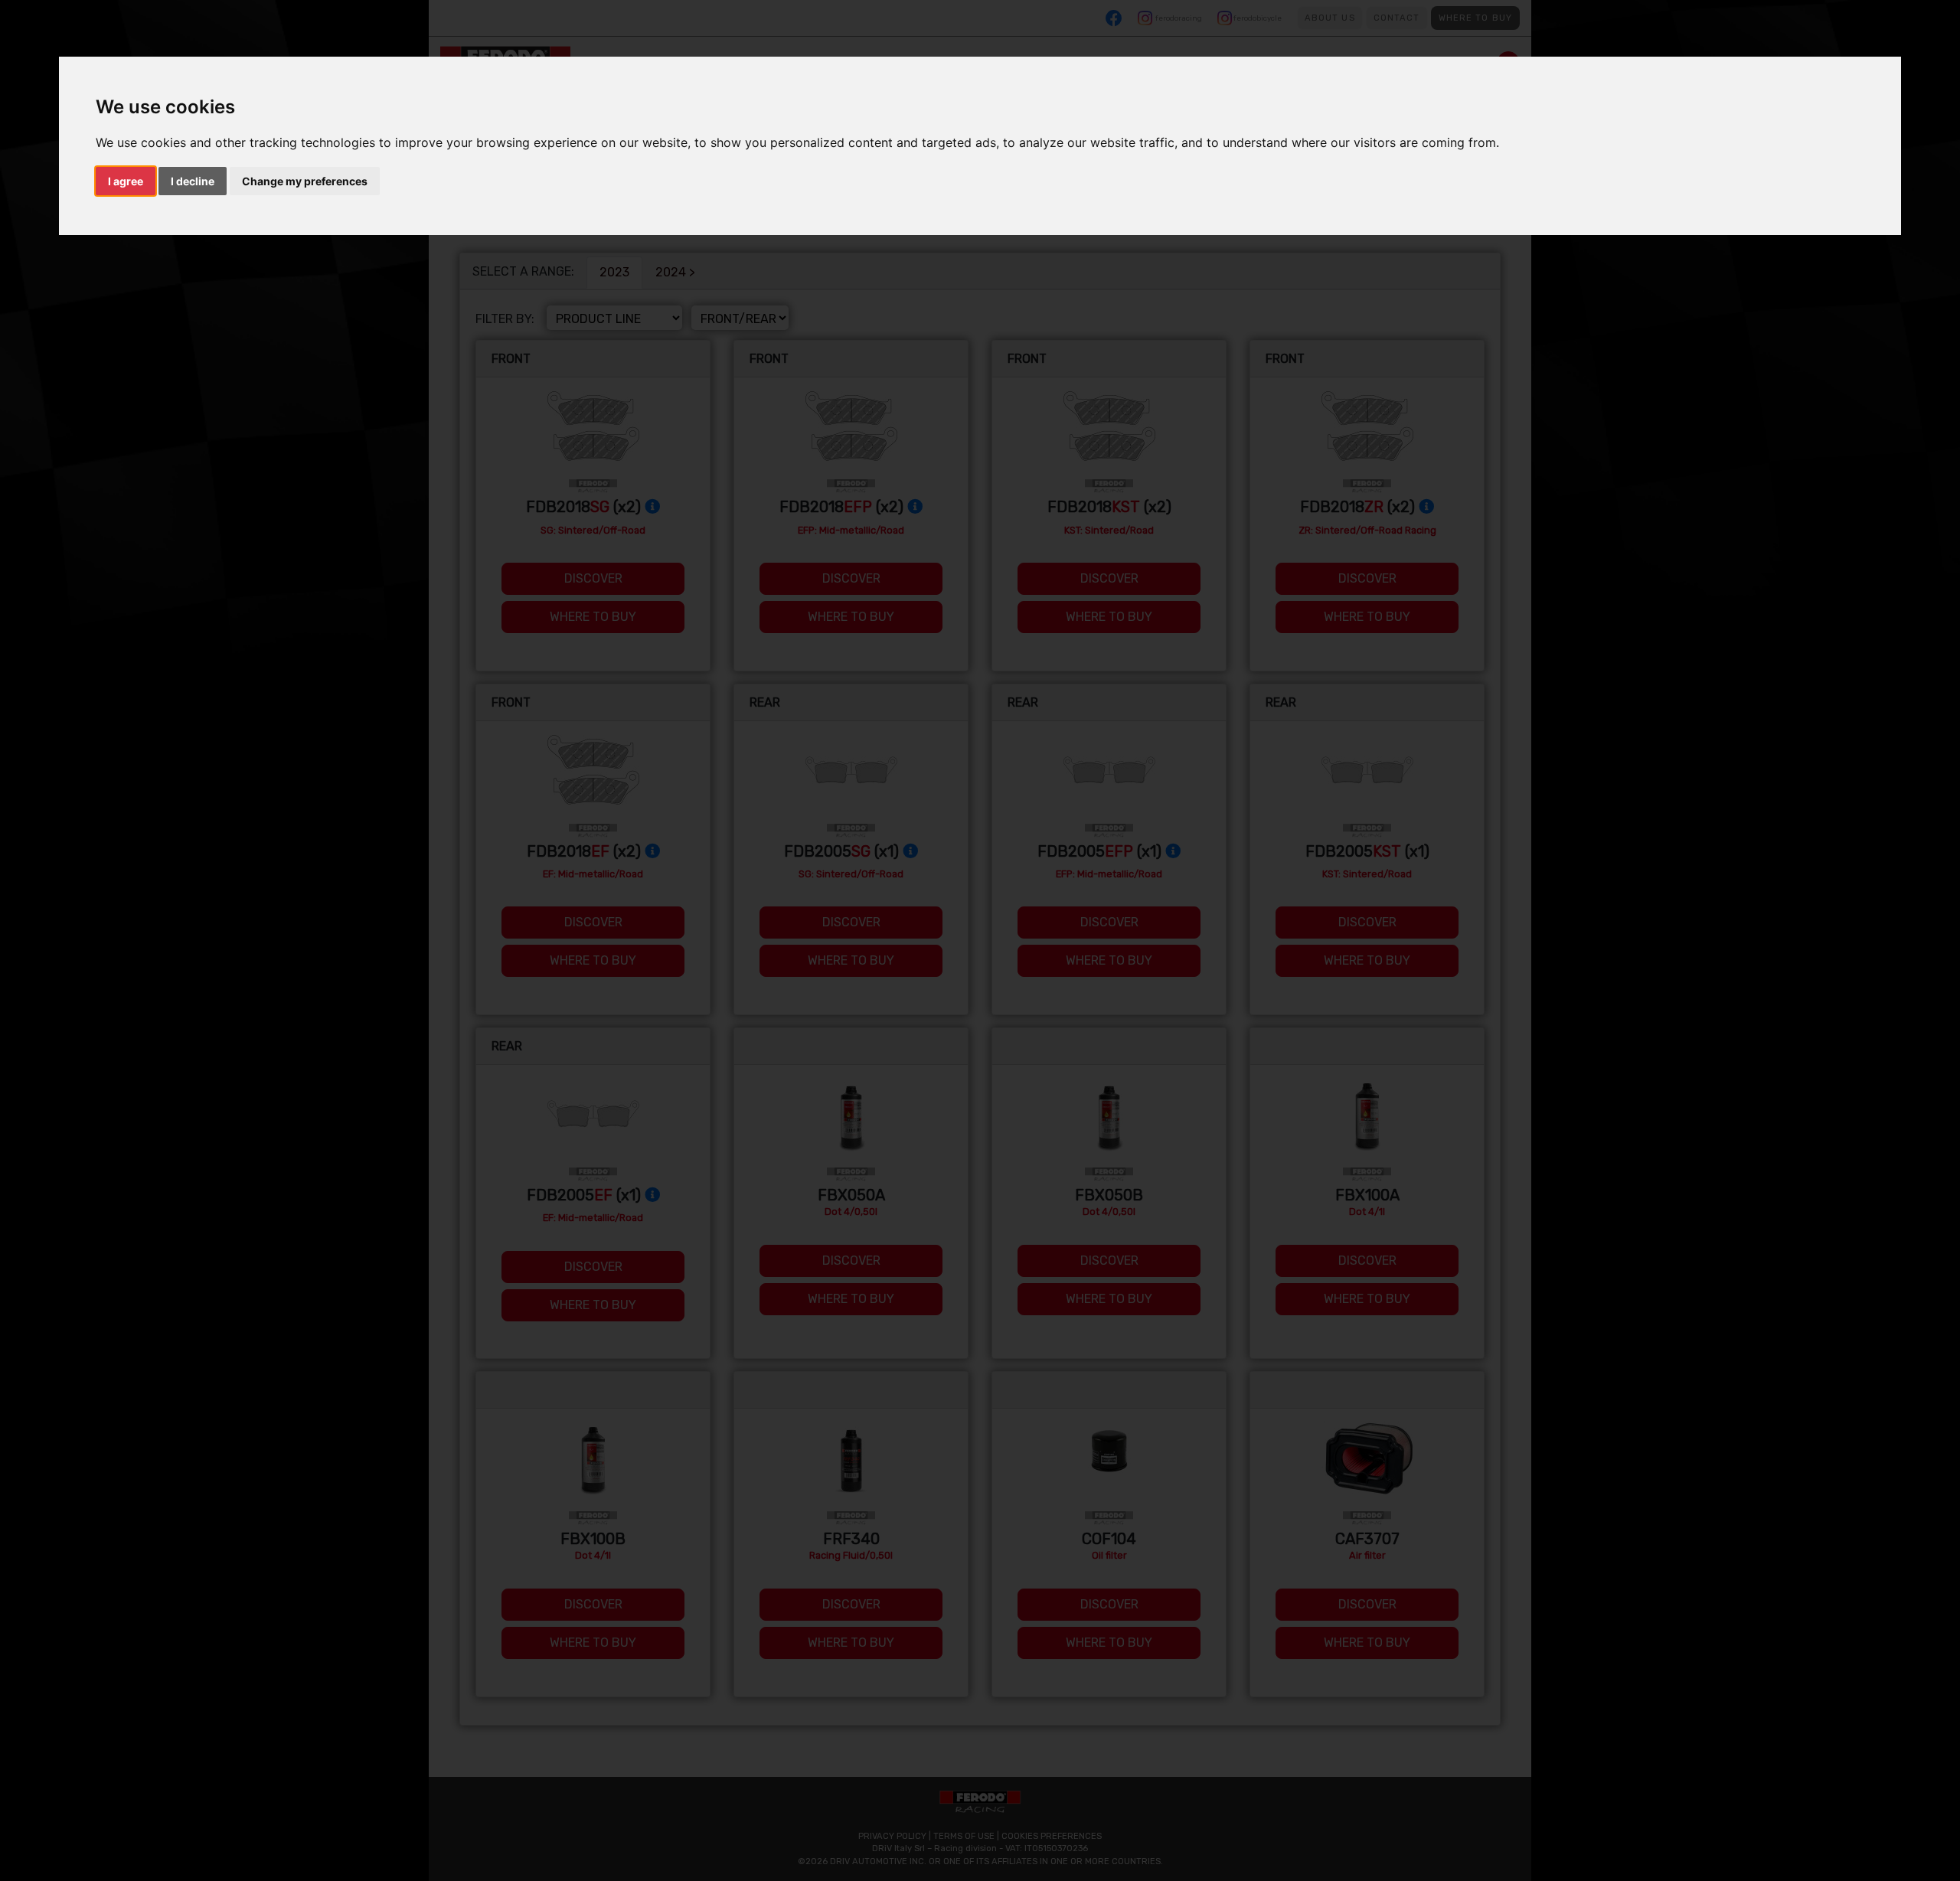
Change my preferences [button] (305, 181)
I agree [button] (126, 181)
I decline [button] (193, 181)
